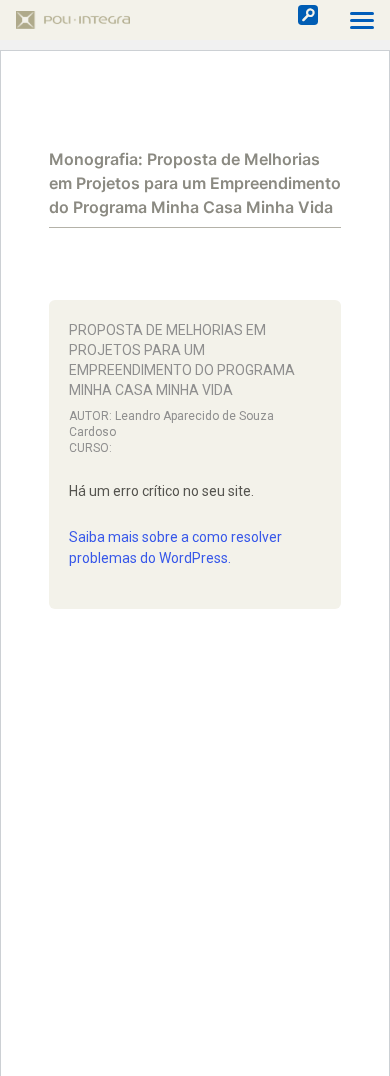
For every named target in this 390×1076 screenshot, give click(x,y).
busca (308, 15)
